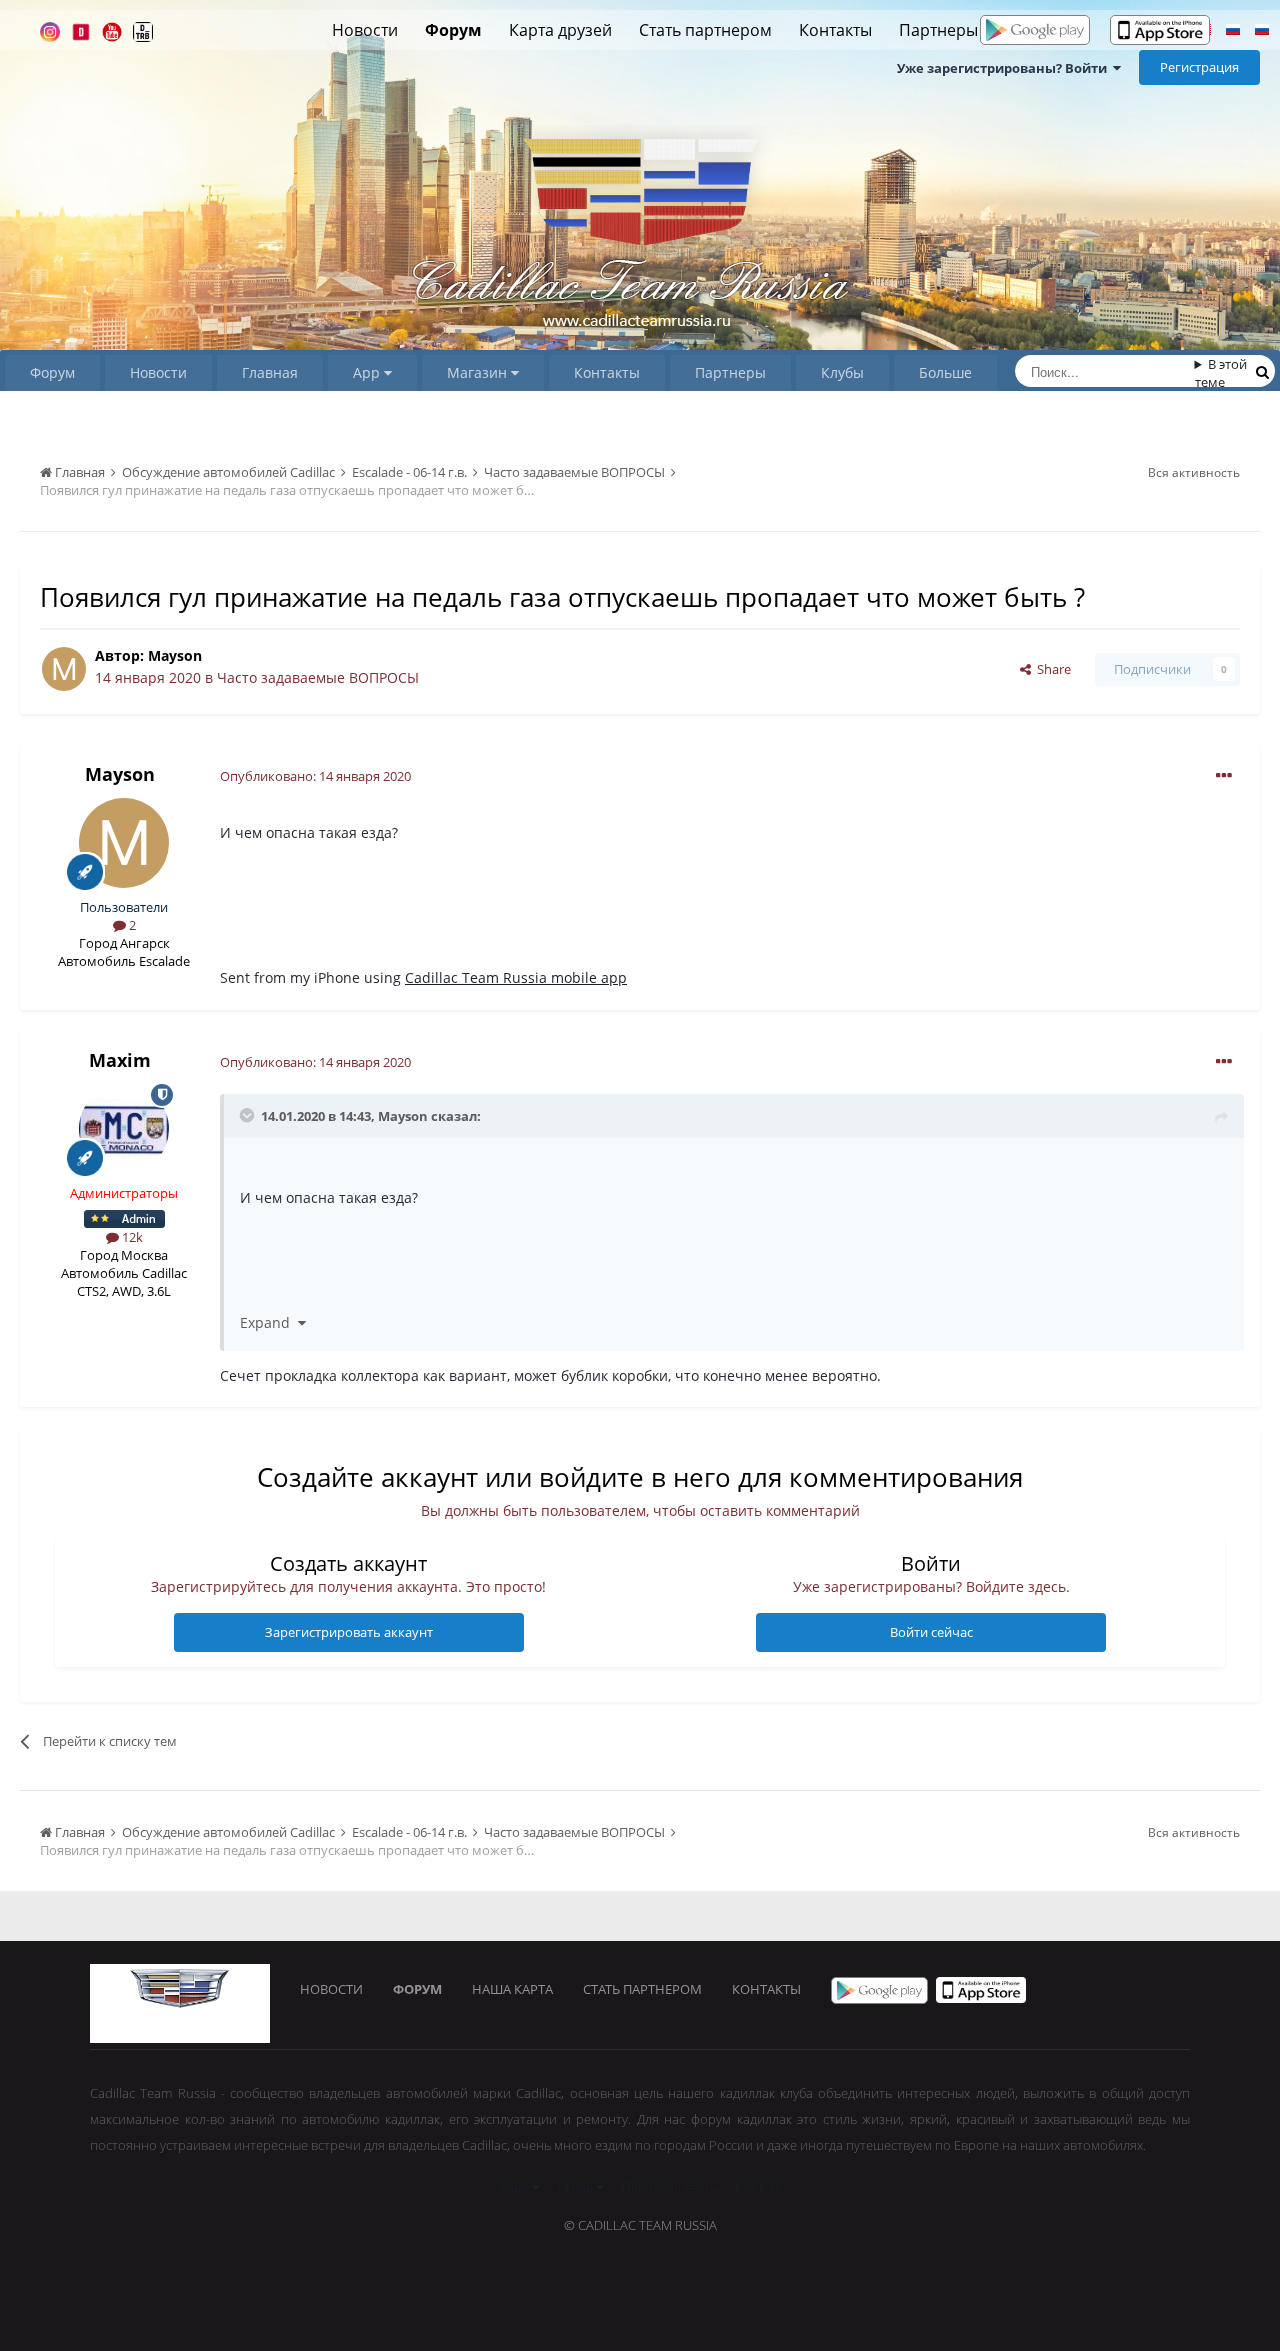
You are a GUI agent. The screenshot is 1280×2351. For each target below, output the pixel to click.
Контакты (835, 30)
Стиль (576, 2187)
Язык (516, 2187)
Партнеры (938, 30)
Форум (453, 30)
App (368, 372)
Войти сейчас (931, 1632)
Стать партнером (705, 30)
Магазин (479, 372)
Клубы (842, 372)
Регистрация (1199, 67)
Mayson (175, 655)
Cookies (758, 2187)
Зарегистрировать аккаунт (349, 1632)
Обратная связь (669, 2187)
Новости (365, 30)
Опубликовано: (315, 776)
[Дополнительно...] (1224, 776)
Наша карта (512, 1989)
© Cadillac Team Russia (640, 2225)
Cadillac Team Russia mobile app (516, 977)
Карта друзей (560, 30)
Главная (270, 372)
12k (131, 1237)
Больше (945, 372)
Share (1051, 669)
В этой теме (1221, 373)
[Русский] (1233, 32)
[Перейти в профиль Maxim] (124, 1129)
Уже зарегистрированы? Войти (1005, 68)
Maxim (120, 1060)
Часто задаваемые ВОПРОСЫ (318, 677)
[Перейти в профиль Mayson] (64, 669)
